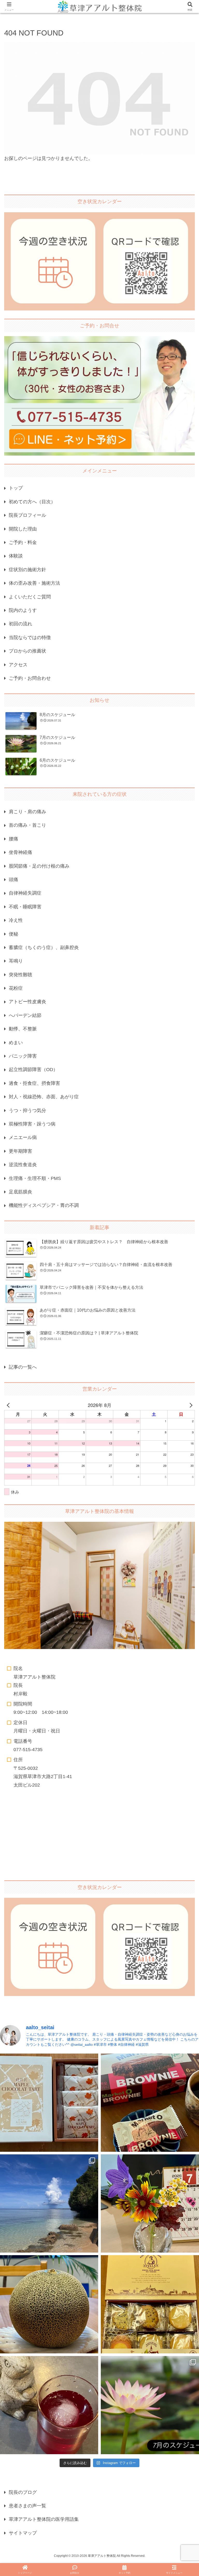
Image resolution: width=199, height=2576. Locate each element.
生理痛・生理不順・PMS (35, 1178)
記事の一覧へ (23, 1367)
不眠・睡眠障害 (25, 907)
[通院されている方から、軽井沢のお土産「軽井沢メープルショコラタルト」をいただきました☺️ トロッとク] (49, 2103)
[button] (184, 1422)
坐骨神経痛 (20, 852)
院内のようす (23, 610)
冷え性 (16, 920)
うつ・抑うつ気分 (27, 1110)
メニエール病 (23, 1137)
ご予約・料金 (23, 542)
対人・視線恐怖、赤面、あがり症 (44, 1097)
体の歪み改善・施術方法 (34, 583)
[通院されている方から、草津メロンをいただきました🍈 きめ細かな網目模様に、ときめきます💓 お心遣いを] (49, 2304)
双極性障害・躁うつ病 (32, 1124)
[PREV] (9, 1405)
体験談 (16, 556)
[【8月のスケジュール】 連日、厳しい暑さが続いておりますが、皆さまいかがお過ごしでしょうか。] (49, 2203)
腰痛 (13, 839)
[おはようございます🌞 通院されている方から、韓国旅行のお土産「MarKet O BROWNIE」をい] (150, 2103)
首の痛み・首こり (27, 825)
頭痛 (13, 880)
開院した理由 (23, 529)
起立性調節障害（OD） (33, 1070)
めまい (16, 1043)
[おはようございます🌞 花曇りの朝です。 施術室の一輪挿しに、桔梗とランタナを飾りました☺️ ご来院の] (150, 2203)
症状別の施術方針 (27, 570)
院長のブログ (23, 2492)
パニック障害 (23, 1056)
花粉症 (16, 988)
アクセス (18, 665)
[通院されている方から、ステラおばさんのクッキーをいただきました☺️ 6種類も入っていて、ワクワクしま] (150, 2304)
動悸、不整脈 (23, 1029)
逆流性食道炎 (23, 1165)
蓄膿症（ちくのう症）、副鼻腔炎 (44, 947)
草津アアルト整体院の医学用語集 (44, 2519)
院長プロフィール (27, 515)
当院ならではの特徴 (30, 638)
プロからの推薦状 (27, 651)
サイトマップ (23, 2533)
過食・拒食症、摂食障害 (34, 1083)
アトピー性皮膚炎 (27, 1002)
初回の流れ (20, 624)
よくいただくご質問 (30, 597)
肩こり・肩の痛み (27, 812)
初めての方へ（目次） (32, 502)
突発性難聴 (20, 975)
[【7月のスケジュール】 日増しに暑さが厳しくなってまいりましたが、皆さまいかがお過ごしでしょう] (150, 2405)
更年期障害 (20, 1151)
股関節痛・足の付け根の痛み (39, 866)
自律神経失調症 (25, 893)
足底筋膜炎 (20, 1192)
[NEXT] (190, 1405)
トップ (16, 488)
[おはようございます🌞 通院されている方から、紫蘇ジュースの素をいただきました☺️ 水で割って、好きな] (49, 2405)
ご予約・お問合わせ (30, 678)
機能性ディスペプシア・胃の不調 (44, 1205)
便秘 (13, 934)
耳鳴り (16, 961)
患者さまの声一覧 (27, 2506)
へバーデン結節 (25, 1015)
